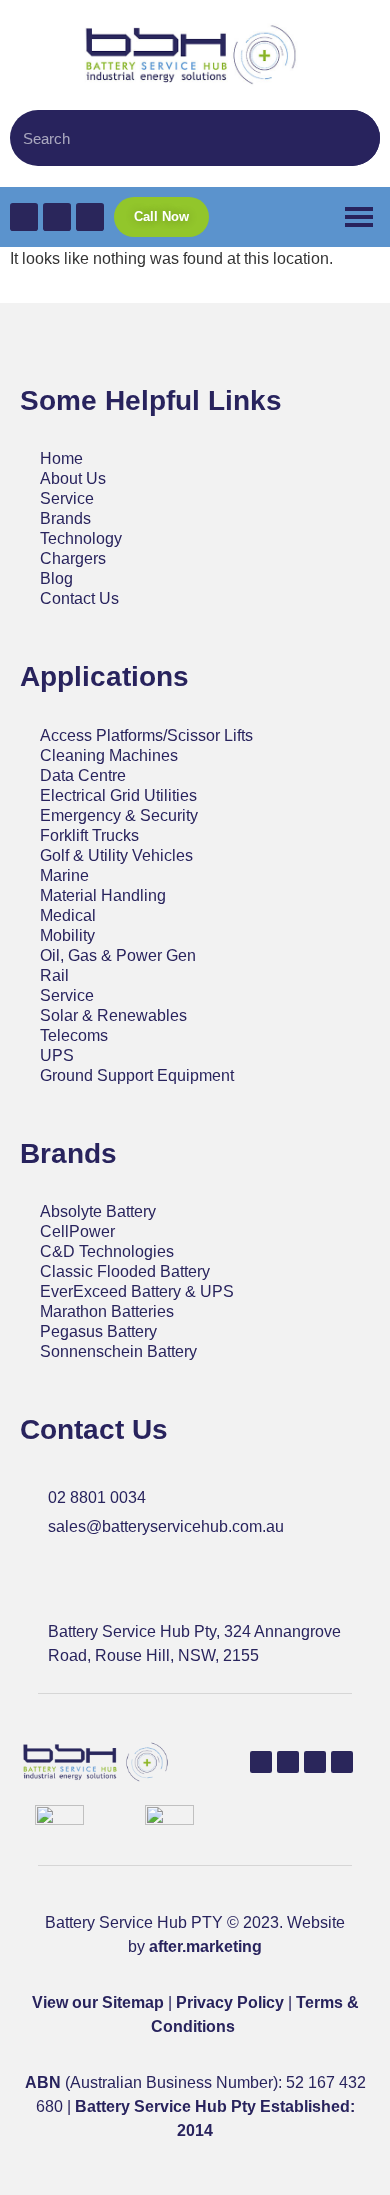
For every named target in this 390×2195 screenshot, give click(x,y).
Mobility (67, 935)
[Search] (355, 138)
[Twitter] (288, 1762)
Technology (81, 538)
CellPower (77, 1231)
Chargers (73, 558)
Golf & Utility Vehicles (116, 855)
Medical (68, 915)
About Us (73, 478)
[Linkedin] (315, 1762)
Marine (64, 875)
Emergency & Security (119, 815)
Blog (56, 578)
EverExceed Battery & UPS (137, 1291)
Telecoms (74, 1035)
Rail (54, 975)
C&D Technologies (107, 1251)
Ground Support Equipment (137, 1075)
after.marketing (205, 1946)
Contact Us (79, 598)
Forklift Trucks (89, 835)
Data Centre (83, 775)
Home (61, 458)
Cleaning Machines (109, 755)
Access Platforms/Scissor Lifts (146, 735)
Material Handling (103, 895)
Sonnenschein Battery (118, 1351)
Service (67, 498)
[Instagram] (342, 1762)
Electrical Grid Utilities (118, 795)
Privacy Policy (230, 2002)
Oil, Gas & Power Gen (118, 955)
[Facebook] (261, 1762)
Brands (65, 518)
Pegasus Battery (98, 1331)
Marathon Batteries (107, 1311)
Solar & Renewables (113, 1015)
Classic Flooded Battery (125, 1271)
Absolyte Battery (98, 1211)
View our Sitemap (98, 2002)
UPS (57, 1055)
